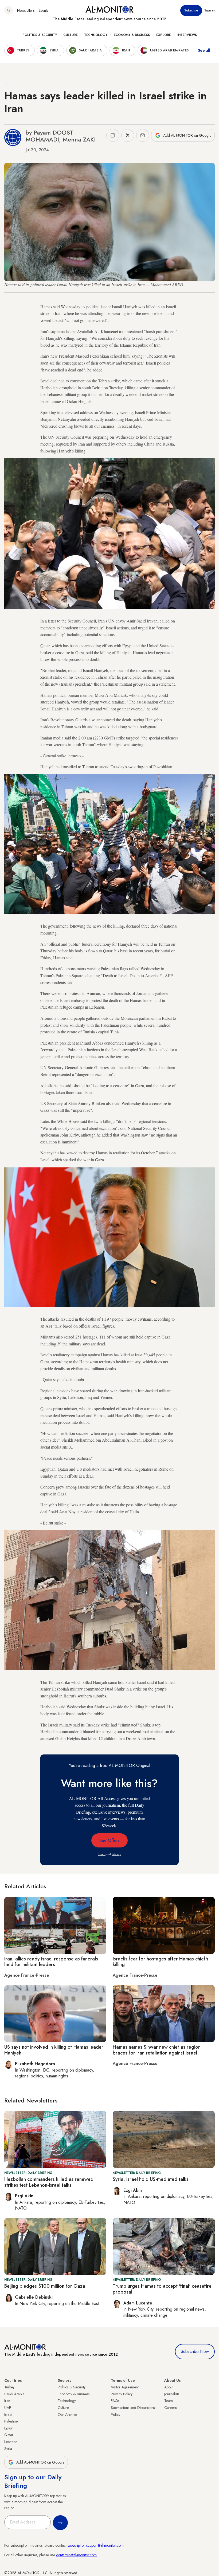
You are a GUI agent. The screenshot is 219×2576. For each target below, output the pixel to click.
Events (43, 10)
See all (204, 50)
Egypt (8, 2428)
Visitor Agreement (125, 2387)
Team (169, 2401)
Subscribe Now (195, 2351)
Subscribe (191, 10)
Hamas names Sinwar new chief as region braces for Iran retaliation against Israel (157, 2050)
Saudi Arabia (14, 2394)
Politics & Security (40, 35)
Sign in (210, 10)
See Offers (109, 1840)
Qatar (9, 2435)
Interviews (187, 35)
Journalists (172, 2394)
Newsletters (26, 10)
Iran (7, 2401)
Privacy (116, 1854)
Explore (164, 35)
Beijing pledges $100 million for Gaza (45, 2286)
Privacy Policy (122, 2394)
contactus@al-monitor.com (76, 2555)
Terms (102, 1854)
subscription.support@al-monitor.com (96, 2545)
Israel (8, 2415)
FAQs (115, 2401)
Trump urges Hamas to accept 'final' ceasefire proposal (162, 2289)
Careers (170, 2408)
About (169, 2387)
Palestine (11, 2421)
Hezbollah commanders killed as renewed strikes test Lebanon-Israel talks (49, 2182)
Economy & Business (132, 35)
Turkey (9, 2387)
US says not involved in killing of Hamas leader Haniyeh (54, 2050)
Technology (96, 35)
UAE (8, 2408)
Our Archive (67, 2415)
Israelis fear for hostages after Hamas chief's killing (161, 1962)
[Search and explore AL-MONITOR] (9, 10)
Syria (8, 2449)
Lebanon (11, 2442)
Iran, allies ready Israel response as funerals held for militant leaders (51, 1962)
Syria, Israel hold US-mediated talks (151, 2179)
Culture (71, 35)
